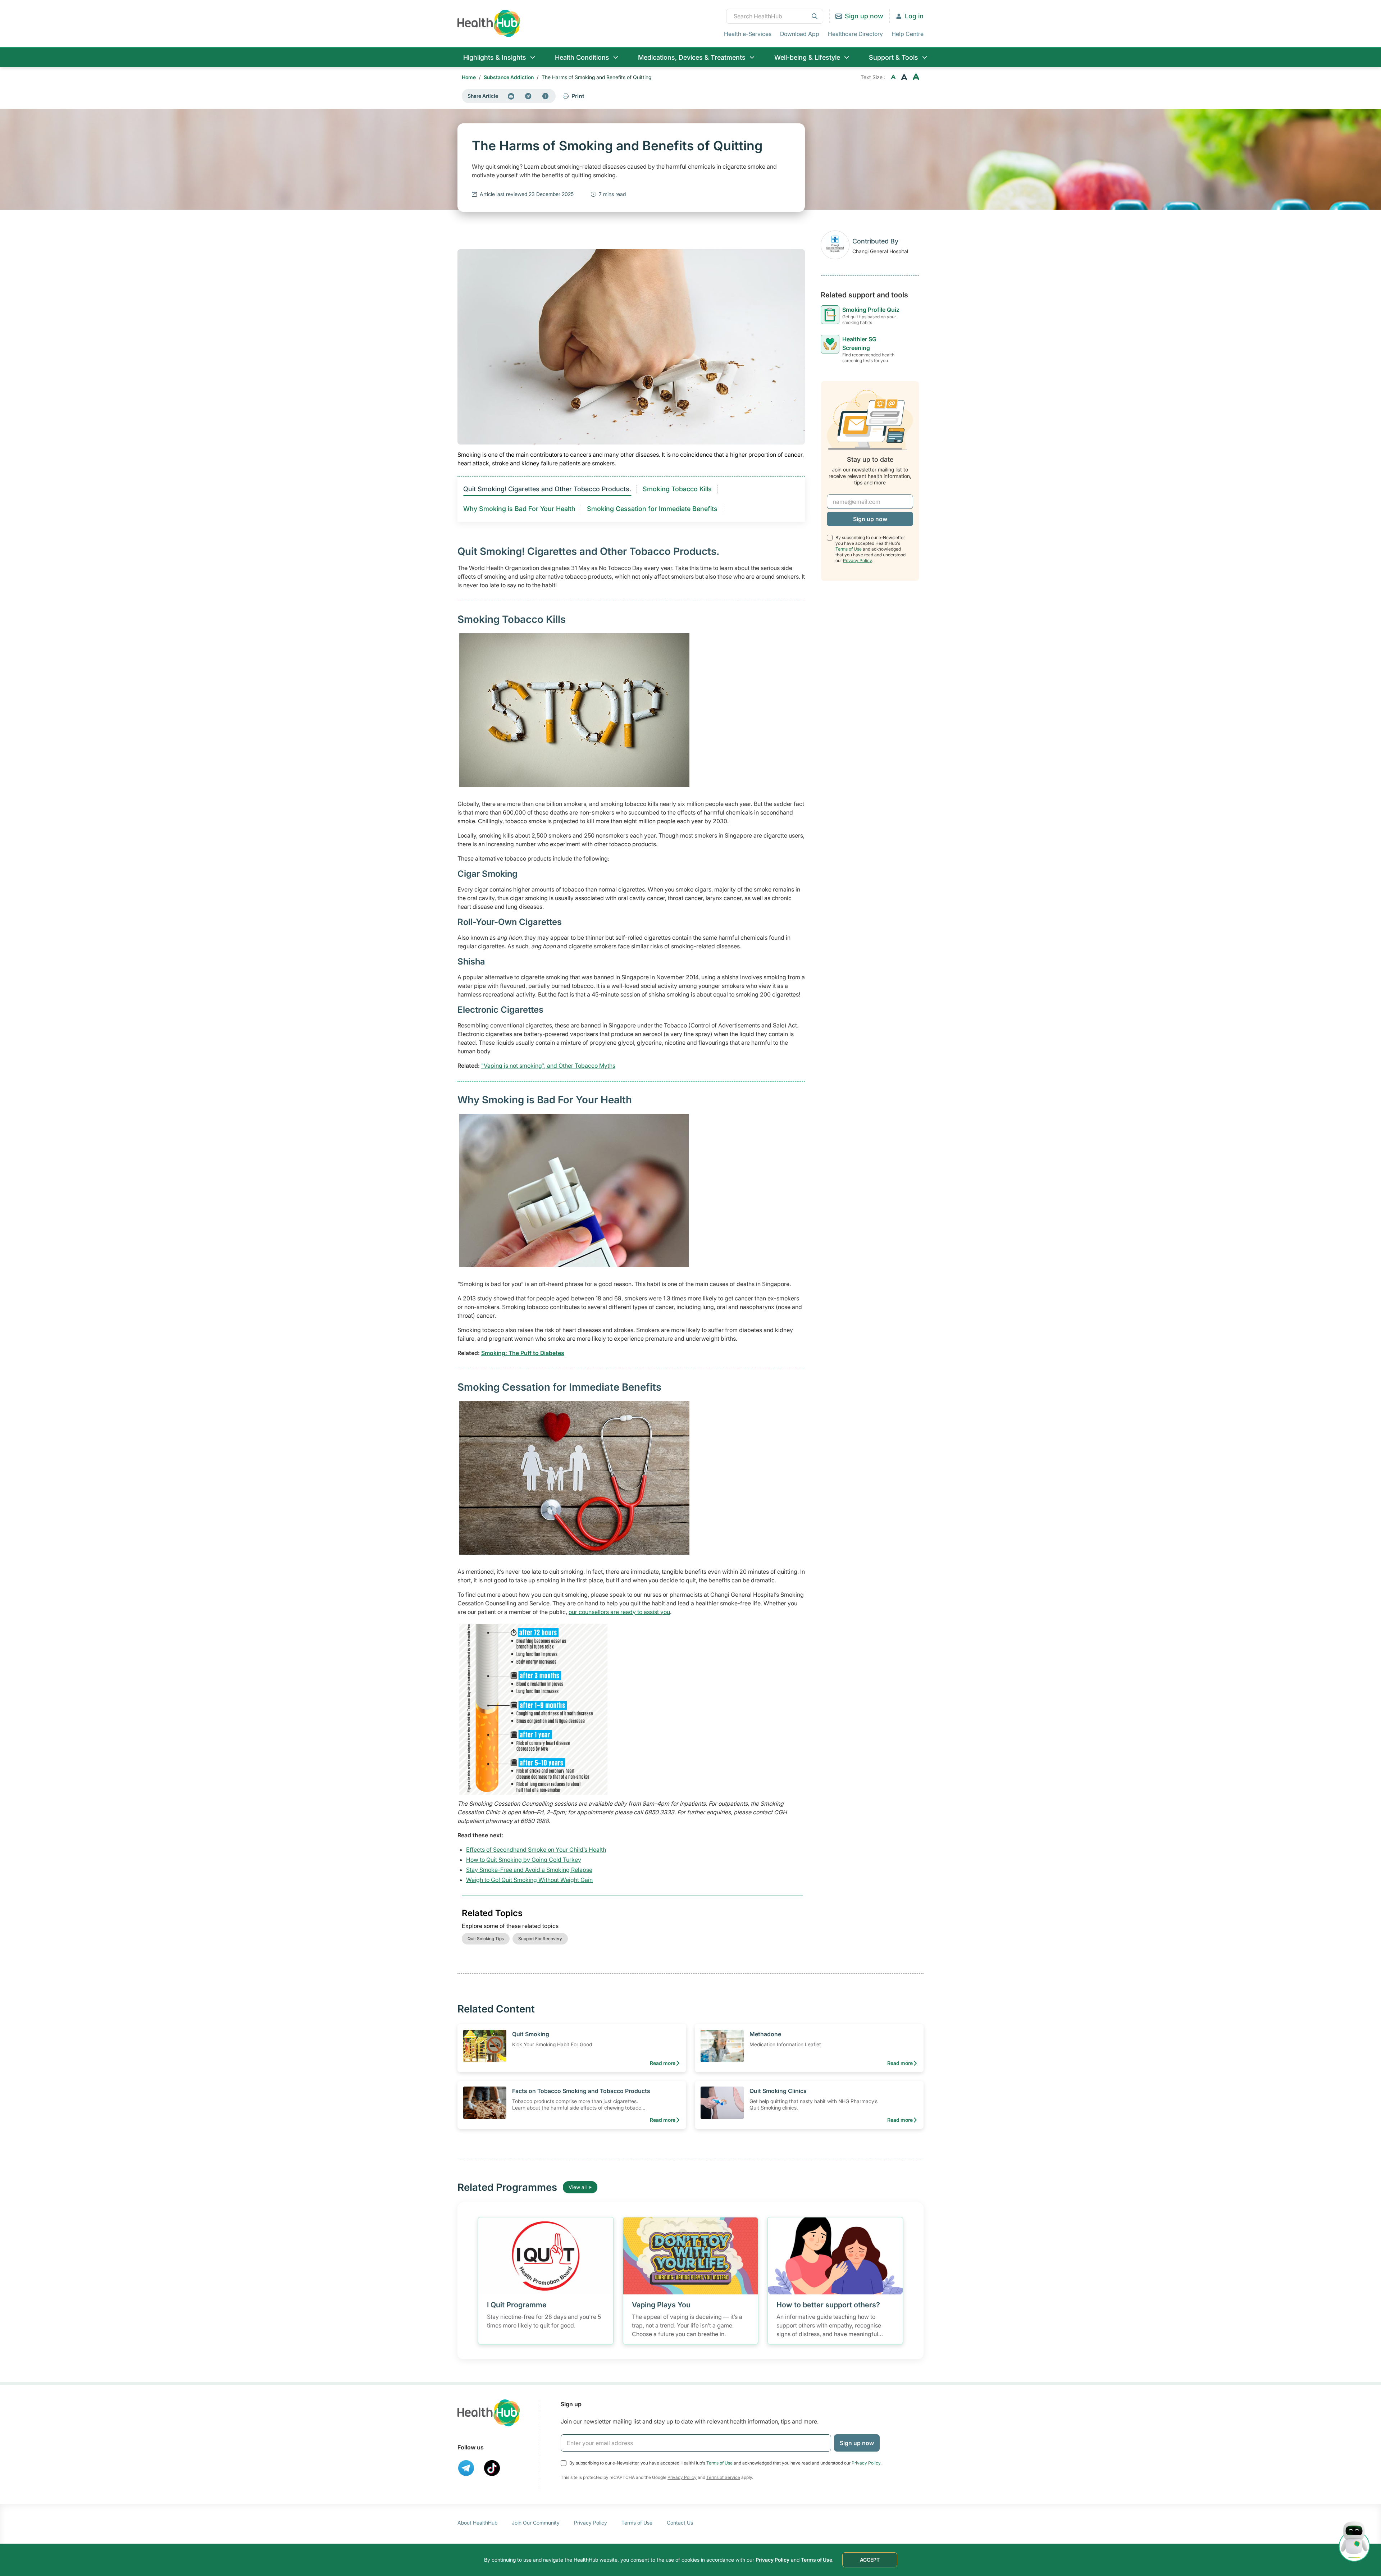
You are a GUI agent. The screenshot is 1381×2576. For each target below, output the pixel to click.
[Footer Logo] (489, 2413)
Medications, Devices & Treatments (692, 57)
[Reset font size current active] (904, 77)
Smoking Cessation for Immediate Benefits (652, 509)
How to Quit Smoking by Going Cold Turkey (524, 1860)
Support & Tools (894, 57)
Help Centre (908, 34)
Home (469, 77)
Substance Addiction (509, 77)
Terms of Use (849, 549)
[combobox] (775, 16)
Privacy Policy (857, 560)
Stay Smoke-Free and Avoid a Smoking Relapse (529, 1870)
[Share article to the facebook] (546, 96)
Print (578, 96)
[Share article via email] (511, 96)
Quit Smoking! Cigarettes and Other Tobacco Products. (547, 489)
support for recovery (540, 1939)
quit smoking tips (486, 1939)
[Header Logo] (489, 23)
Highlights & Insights (495, 57)
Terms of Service (723, 2477)
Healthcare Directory (855, 34)
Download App (800, 34)
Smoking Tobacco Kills (677, 489)
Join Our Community (536, 2523)
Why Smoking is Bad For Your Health (519, 509)
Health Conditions (582, 57)
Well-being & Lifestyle (807, 57)
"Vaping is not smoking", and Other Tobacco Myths (548, 1066)
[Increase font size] (916, 77)
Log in (914, 16)
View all (578, 2187)
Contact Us (680, 2523)
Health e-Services (748, 34)
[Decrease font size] (893, 77)
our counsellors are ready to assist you (619, 1612)
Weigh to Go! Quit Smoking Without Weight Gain (529, 1880)
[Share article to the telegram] (528, 96)
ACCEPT (870, 2560)
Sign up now (864, 16)
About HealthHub (477, 2523)
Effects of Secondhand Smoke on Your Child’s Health (536, 1850)
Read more (663, 2063)
